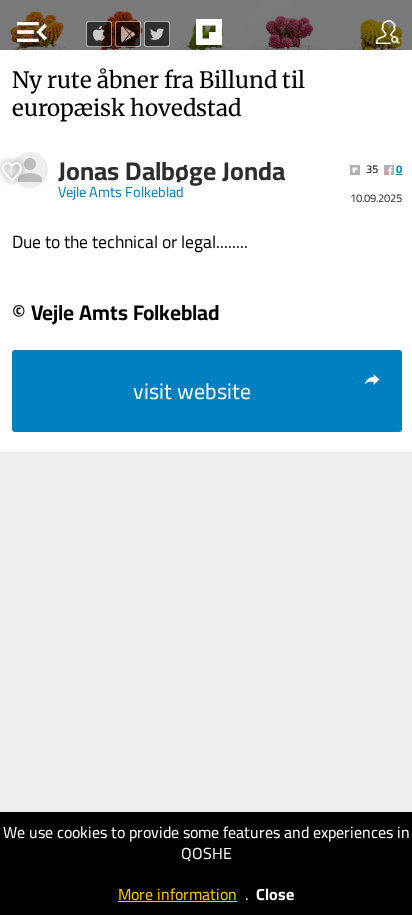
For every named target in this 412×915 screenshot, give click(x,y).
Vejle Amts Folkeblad (121, 192)
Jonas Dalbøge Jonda (171, 171)
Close (275, 894)
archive (251, 38)
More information (177, 894)
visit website (192, 391)
